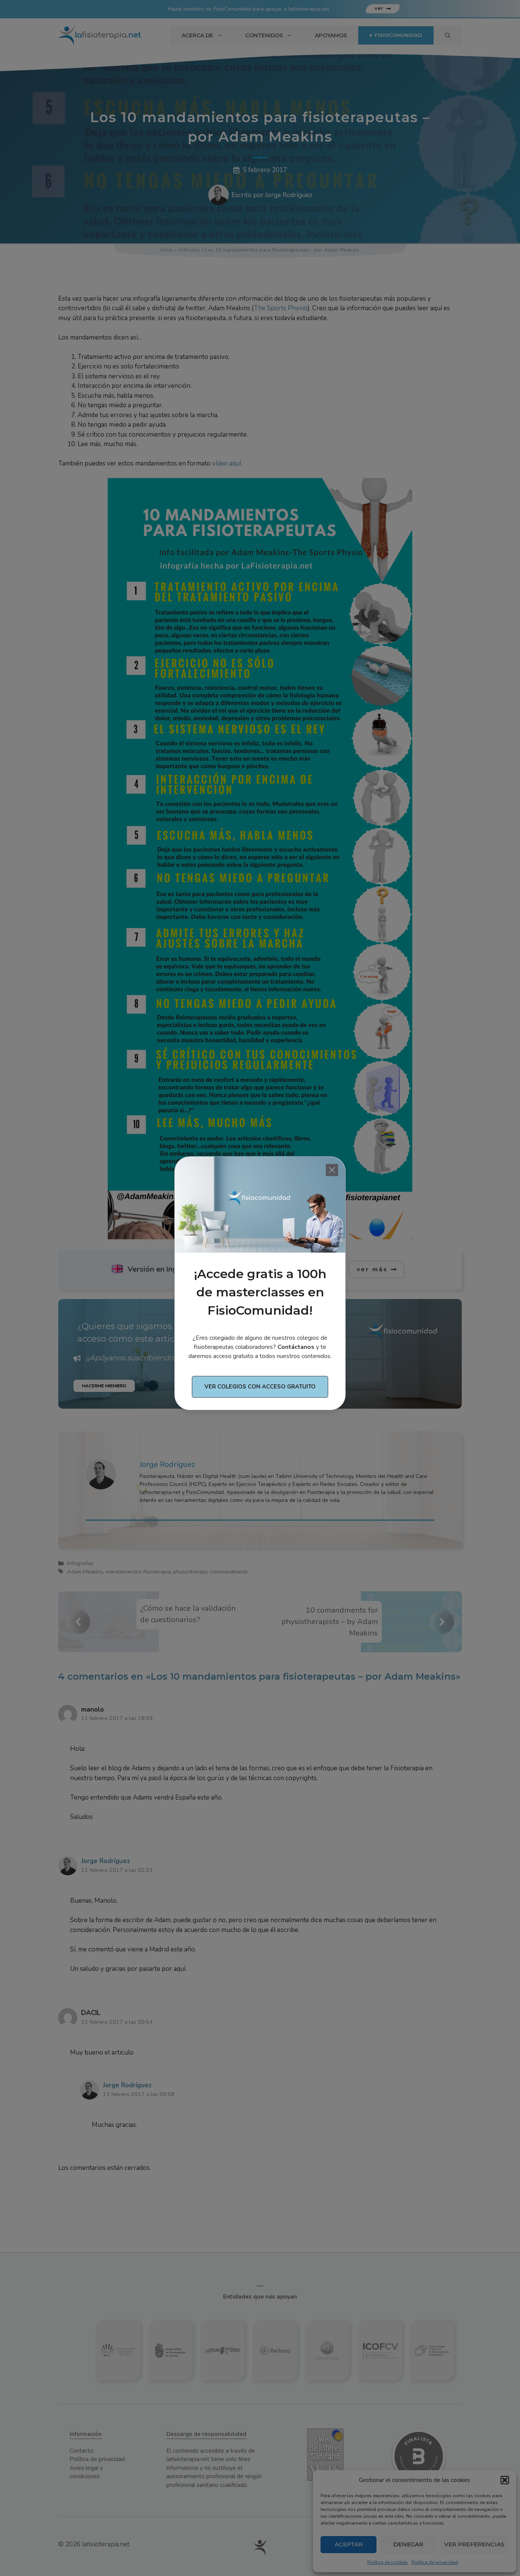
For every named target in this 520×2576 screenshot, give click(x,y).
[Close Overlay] (332, 1170)
